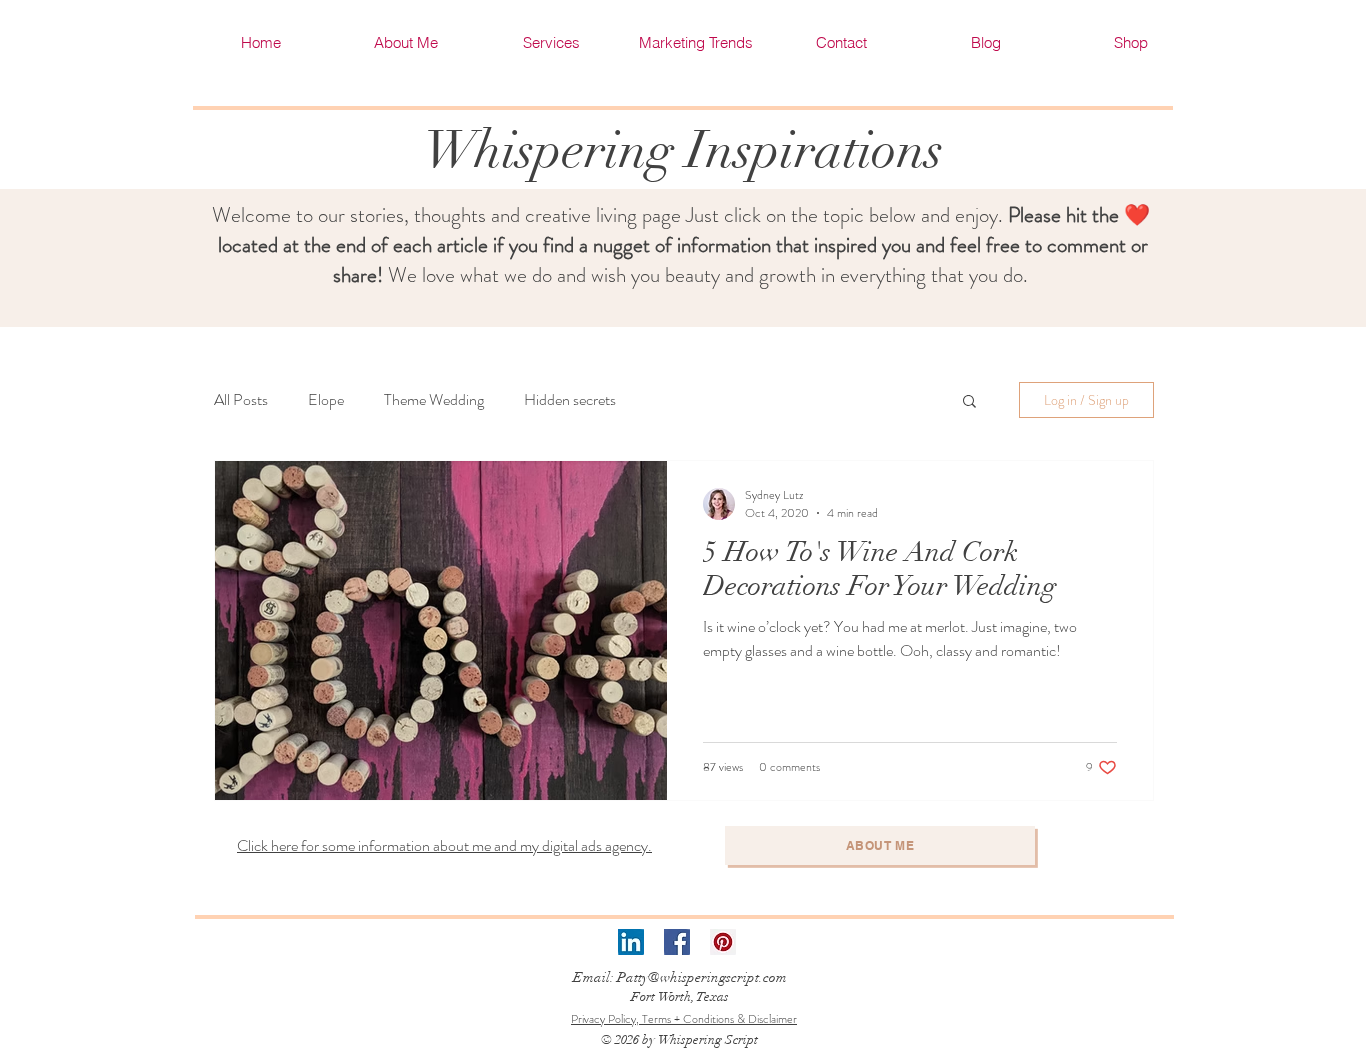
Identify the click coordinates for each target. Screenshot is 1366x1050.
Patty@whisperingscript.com (702, 977)
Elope (326, 400)
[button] (969, 402)
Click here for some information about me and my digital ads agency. (444, 845)
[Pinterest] (723, 942)
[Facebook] (677, 942)
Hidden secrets (570, 400)
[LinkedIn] (631, 942)
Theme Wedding (434, 400)
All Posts (241, 400)
